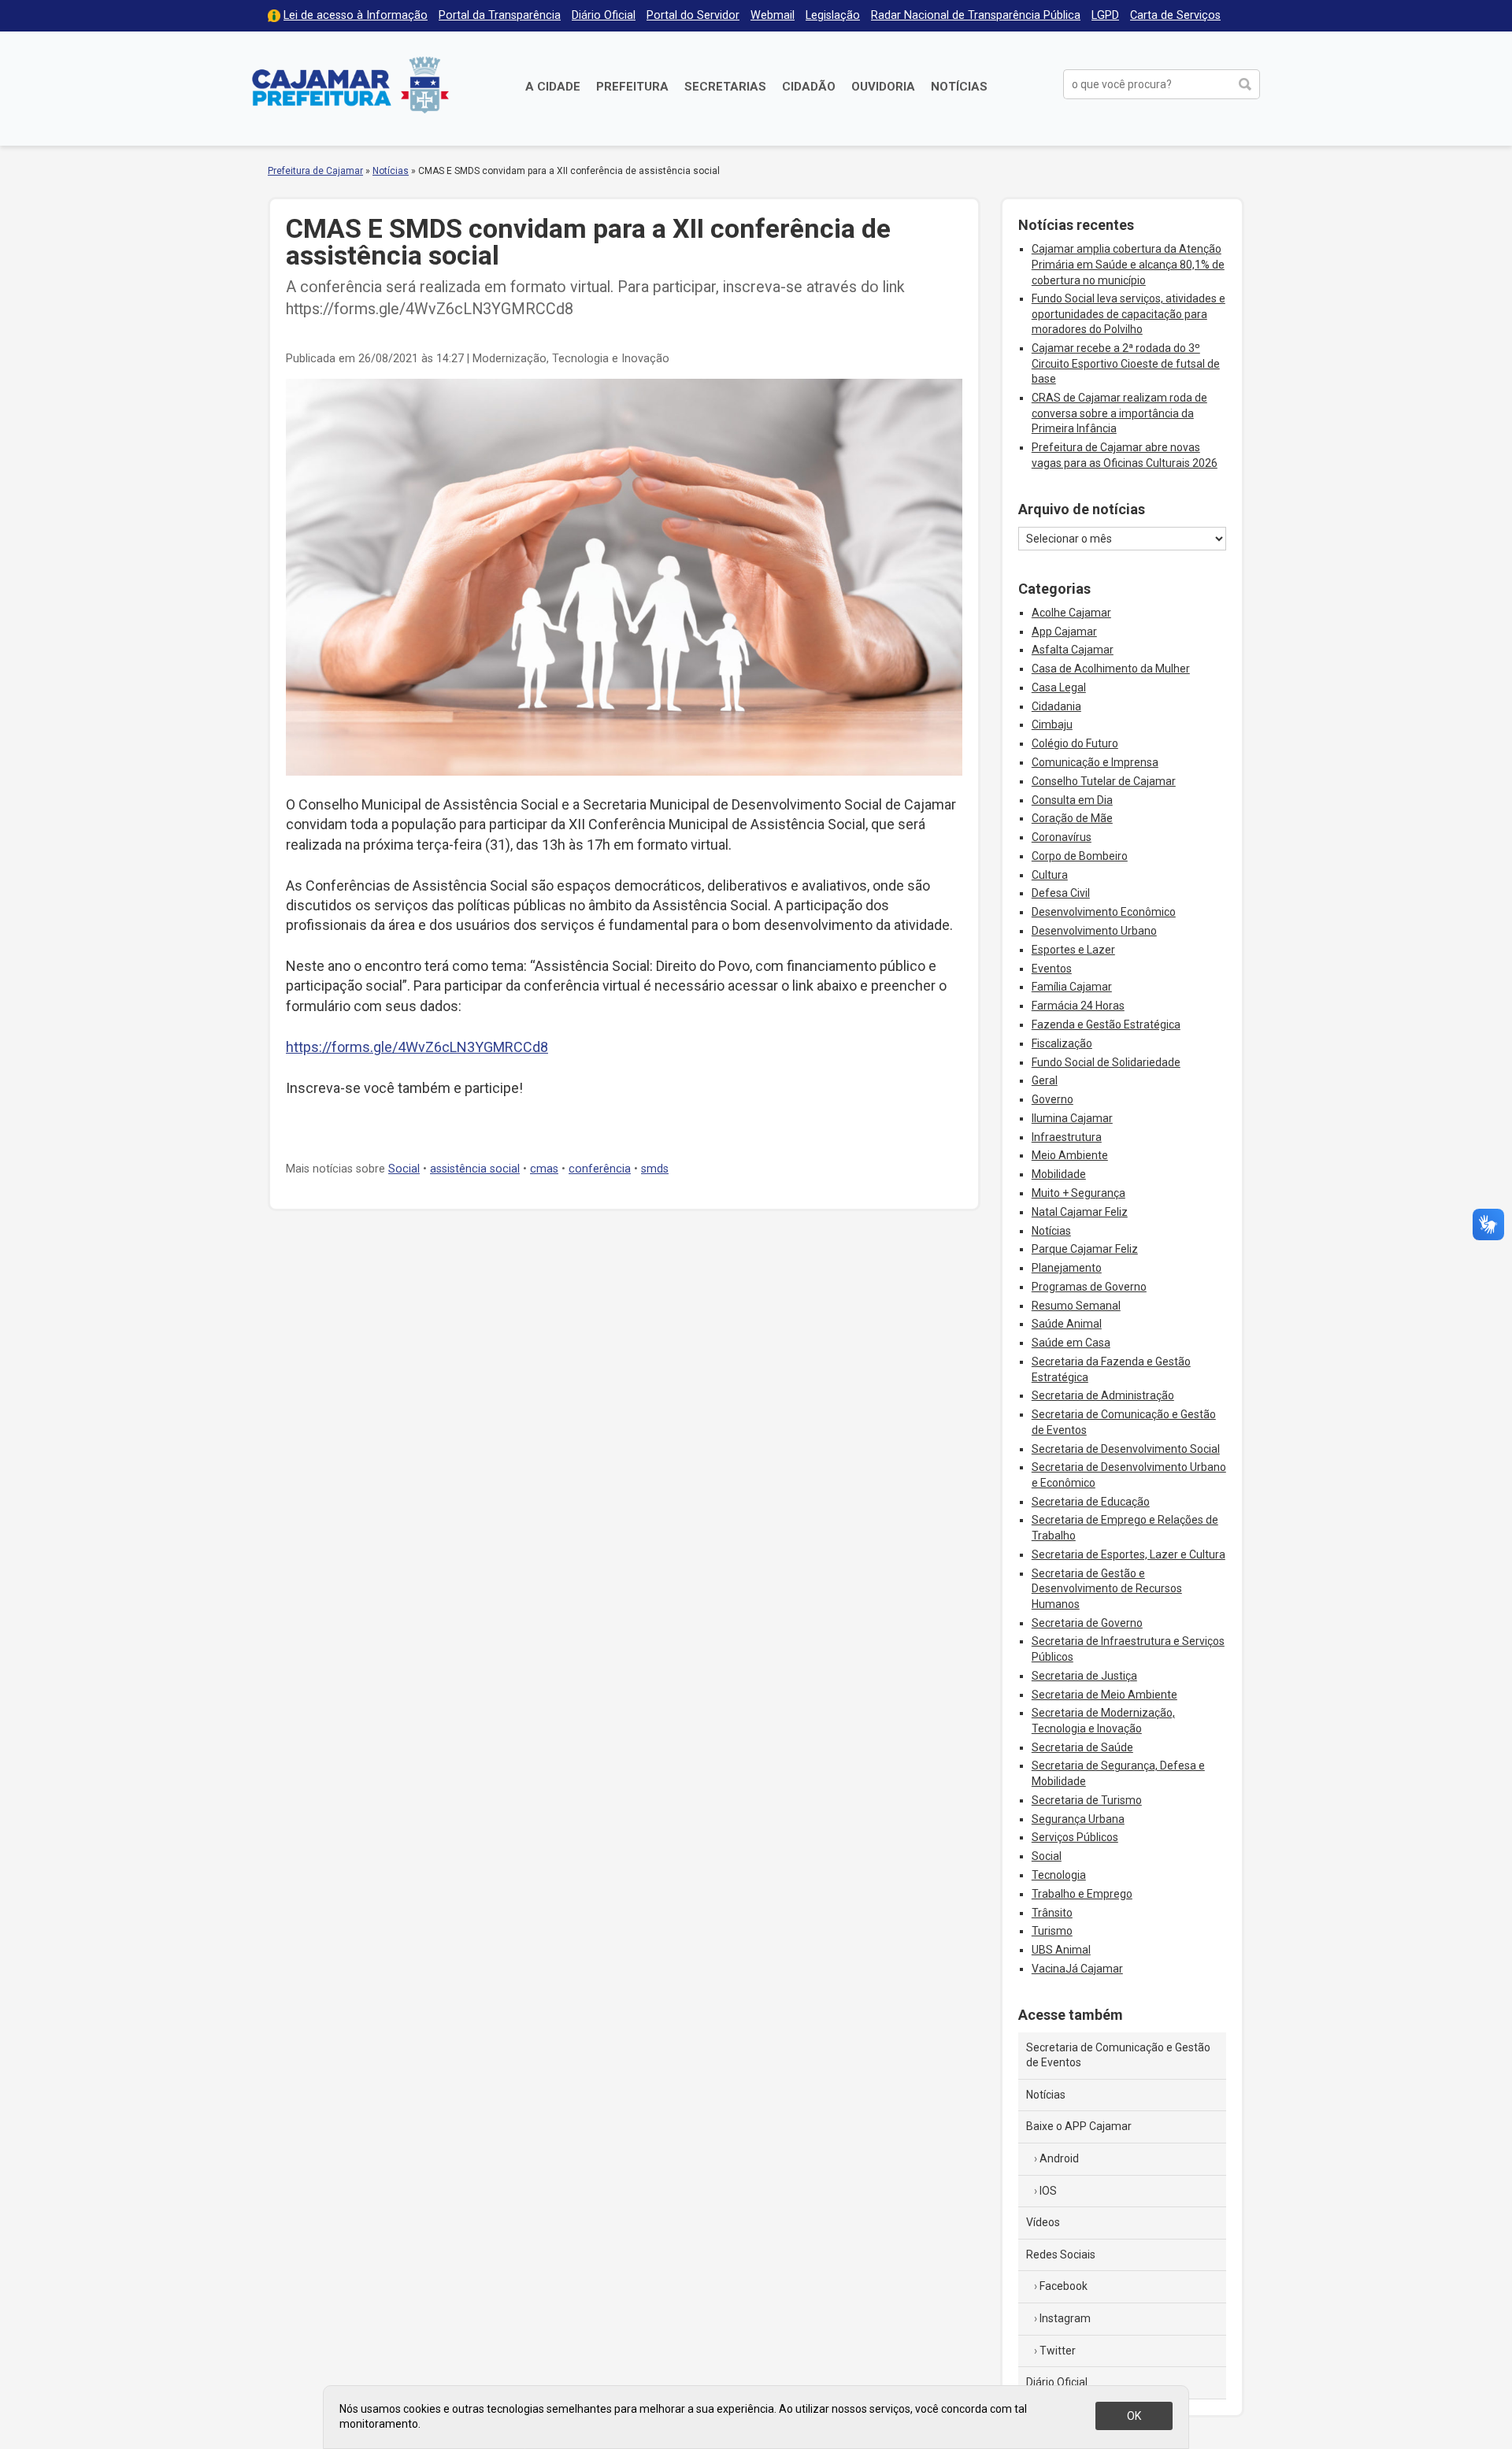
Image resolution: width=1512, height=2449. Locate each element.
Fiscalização (1062, 1043)
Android (1059, 2158)
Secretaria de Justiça (1084, 1676)
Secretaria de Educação (1091, 1502)
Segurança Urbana (1078, 1819)
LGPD (1105, 15)
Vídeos (1043, 2222)
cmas (544, 1169)
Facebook (1064, 2286)
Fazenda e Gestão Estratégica (1106, 1024)
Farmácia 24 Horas (1078, 1006)
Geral (1045, 1080)
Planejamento (1067, 1268)
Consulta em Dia (1072, 800)
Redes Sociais (1061, 2254)
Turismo (1052, 1931)
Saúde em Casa (1071, 1343)
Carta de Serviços (1175, 15)
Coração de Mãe (1072, 818)
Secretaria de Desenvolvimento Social (1126, 1449)
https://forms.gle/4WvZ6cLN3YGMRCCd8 (417, 1047)
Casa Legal (1059, 687)
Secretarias (725, 87)
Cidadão (809, 87)
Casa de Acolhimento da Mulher (1111, 669)
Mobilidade (1059, 1174)
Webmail (773, 15)
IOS (1048, 2191)
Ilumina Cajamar (1072, 1118)
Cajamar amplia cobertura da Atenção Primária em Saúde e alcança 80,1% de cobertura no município (1128, 264)
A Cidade (553, 87)
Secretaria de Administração (1103, 1395)
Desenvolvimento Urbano (1094, 931)
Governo (1052, 1099)
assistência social (475, 1169)
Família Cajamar (1072, 987)
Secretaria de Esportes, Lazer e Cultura (1128, 1554)
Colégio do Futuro (1075, 743)
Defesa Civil (1061, 893)
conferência (600, 1169)
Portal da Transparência (500, 15)
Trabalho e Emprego (1082, 1894)
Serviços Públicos (1075, 1837)
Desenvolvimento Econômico (1104, 912)
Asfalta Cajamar (1073, 650)
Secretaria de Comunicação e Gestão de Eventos (1118, 2055)
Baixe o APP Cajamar (1079, 2126)
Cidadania (1056, 706)
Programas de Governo (1089, 1287)
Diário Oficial (604, 15)
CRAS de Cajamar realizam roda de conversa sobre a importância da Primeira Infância (1119, 413)
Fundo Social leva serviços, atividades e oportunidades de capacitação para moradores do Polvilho (1128, 314)
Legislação (833, 15)
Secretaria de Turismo (1087, 1800)
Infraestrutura (1067, 1137)
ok (1134, 2416)
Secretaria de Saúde (1082, 1747)
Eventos (1052, 969)
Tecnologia (1059, 1875)
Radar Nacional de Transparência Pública (976, 15)
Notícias (959, 87)
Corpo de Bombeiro (1080, 856)
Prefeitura (632, 87)
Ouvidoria (883, 87)
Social (404, 1169)
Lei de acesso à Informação (356, 15)
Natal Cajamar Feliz (1080, 1212)
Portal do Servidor (693, 15)
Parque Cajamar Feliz (1085, 1249)
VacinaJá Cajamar (1077, 1969)
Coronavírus (1062, 837)
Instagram (1065, 2318)
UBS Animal (1061, 1950)
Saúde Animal (1067, 1324)
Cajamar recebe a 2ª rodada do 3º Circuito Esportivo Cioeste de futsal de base (1126, 363)
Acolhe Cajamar (1071, 613)
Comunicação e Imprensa (1095, 762)
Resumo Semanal (1076, 1306)
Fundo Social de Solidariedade (1106, 1062)
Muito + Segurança (1078, 1193)
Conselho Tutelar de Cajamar (1104, 781)
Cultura (1050, 875)
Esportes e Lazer (1073, 950)
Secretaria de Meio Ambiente (1104, 1695)
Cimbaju (1052, 724)
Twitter (1058, 2351)
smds (655, 1169)
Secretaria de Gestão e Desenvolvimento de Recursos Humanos (1107, 1589)
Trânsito (1052, 1913)
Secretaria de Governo (1087, 1623)
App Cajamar (1064, 632)
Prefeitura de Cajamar (350, 85)
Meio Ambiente (1070, 1155)
